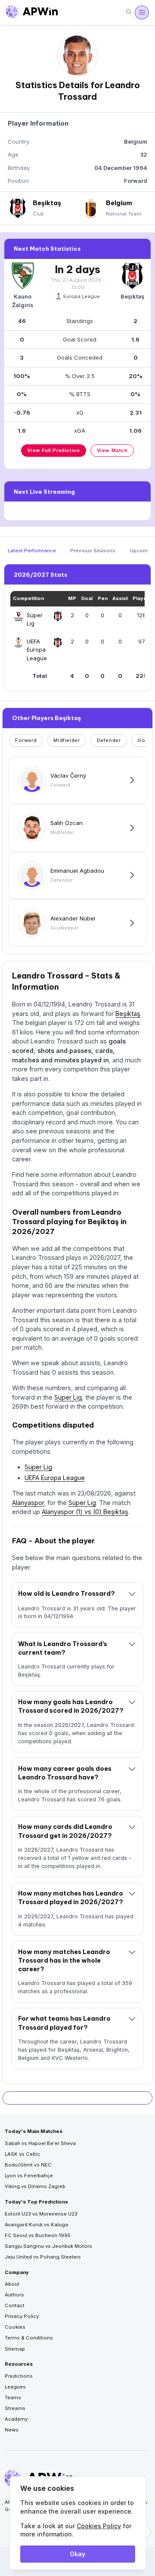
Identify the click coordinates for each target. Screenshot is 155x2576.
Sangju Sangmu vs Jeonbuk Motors (48, 2246)
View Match (112, 450)
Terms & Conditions (29, 2338)
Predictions (19, 2376)
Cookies (15, 2327)
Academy (16, 2419)
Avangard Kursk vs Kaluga (36, 2225)
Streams (15, 2408)
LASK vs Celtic (22, 2154)
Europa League (82, 296)
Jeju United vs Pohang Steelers (43, 2257)
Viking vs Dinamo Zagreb (35, 2186)
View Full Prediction (53, 450)
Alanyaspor (28, 1503)
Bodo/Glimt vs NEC (28, 2165)
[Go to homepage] (32, 12)
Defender (109, 740)
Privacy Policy (22, 2316)
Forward (26, 740)
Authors (14, 2295)
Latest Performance (32, 551)
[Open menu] (142, 12)
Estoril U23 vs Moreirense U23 (41, 2214)
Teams (13, 2397)
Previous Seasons (93, 551)
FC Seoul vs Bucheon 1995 (38, 2235)
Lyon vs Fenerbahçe (29, 2176)
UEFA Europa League (55, 1478)
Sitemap (15, 2349)
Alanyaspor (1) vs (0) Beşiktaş (85, 1512)
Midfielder (67, 740)
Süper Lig (68, 1397)
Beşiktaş (128, 1014)
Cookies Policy (99, 2526)
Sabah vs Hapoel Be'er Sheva (40, 2143)
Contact (15, 2305)
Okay (77, 2554)
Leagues (15, 2387)
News (12, 2430)
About (12, 2284)
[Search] (129, 12)
